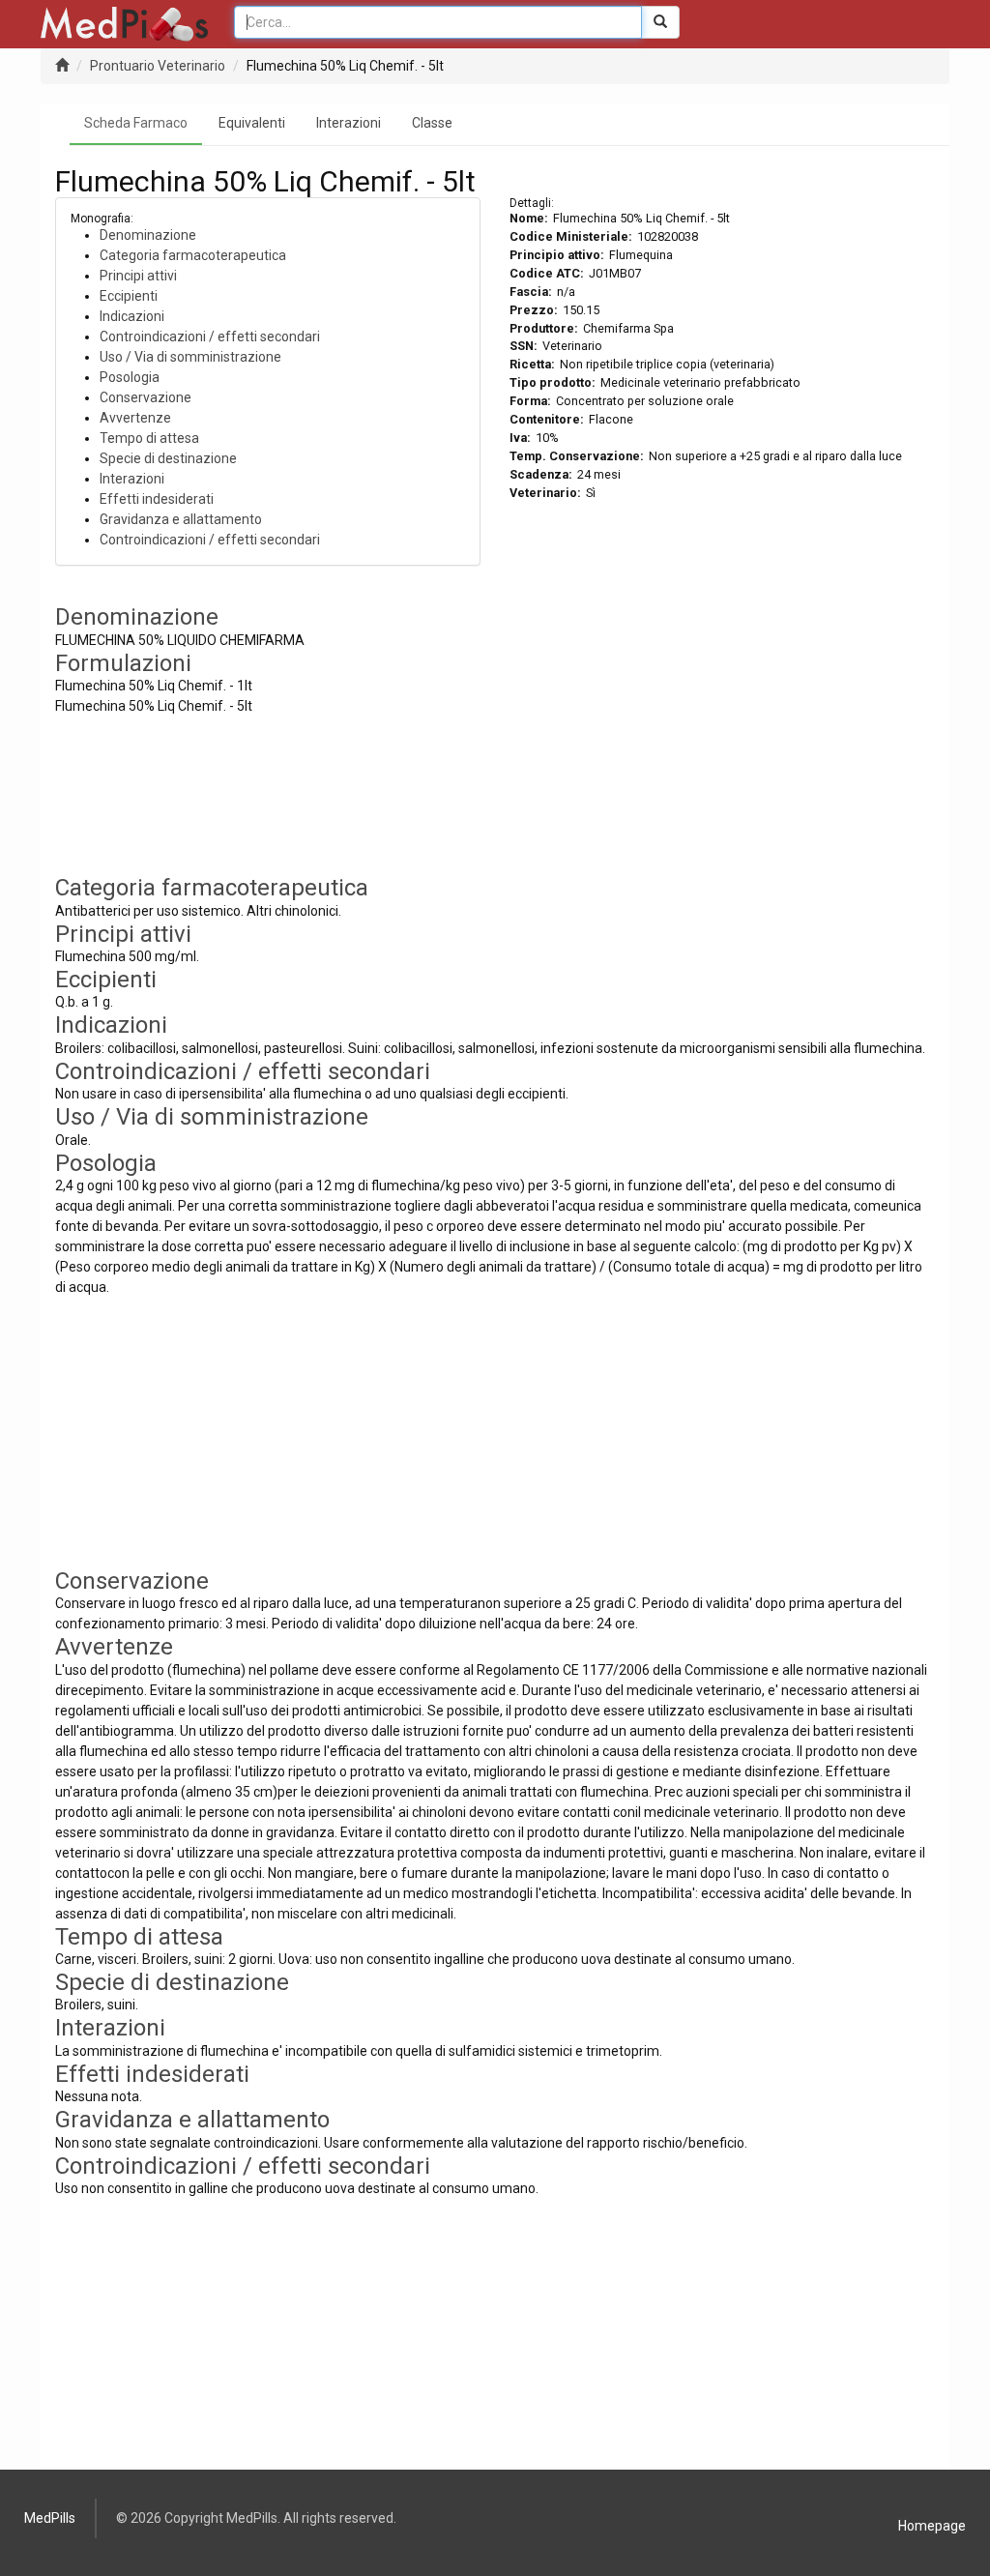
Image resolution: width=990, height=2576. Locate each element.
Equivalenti (252, 123)
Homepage (932, 2526)
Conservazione (146, 397)
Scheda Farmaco (136, 123)
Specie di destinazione (168, 458)
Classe (432, 123)
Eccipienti (129, 296)
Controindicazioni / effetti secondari (210, 337)
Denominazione (148, 235)
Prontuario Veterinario (158, 66)
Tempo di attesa (149, 438)
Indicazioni (132, 316)
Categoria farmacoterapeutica (193, 255)
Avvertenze (135, 418)
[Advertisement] (722, 740)
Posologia (130, 377)
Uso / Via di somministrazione (190, 357)
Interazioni (349, 123)
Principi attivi (138, 276)
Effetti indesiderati (157, 499)
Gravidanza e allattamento (181, 519)
